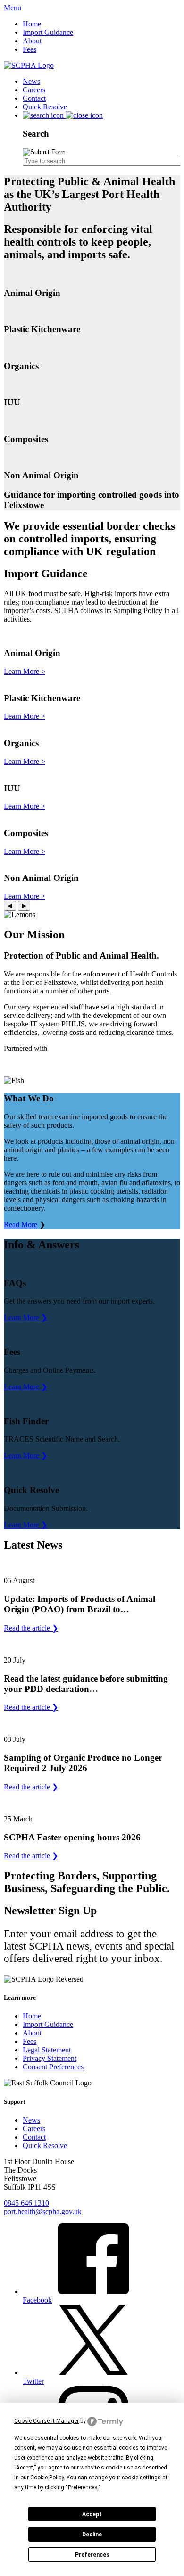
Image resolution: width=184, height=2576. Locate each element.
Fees (29, 2041)
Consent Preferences (53, 2067)
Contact (34, 2137)
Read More (21, 1225)
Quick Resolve (45, 2145)
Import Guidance (48, 2024)
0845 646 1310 (26, 2203)
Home (32, 2016)
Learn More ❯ (25, 1317)
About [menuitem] (32, 41)
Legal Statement (47, 2050)
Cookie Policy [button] (47, 2478)
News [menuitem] (31, 81)
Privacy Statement (50, 2058)
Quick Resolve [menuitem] (45, 107)
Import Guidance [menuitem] (48, 32)
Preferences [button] (83, 2487)
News (31, 2120)
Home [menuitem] (32, 24)
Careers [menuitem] (34, 90)
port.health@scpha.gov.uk (43, 2211)
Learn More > (25, 671)
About (32, 2033)
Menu (13, 8)
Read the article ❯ (31, 1628)
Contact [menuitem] (34, 98)
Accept (92, 2514)
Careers (34, 2129)
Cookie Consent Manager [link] (46, 2421)
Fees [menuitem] (29, 49)
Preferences (92, 2555)
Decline (92, 2535)
